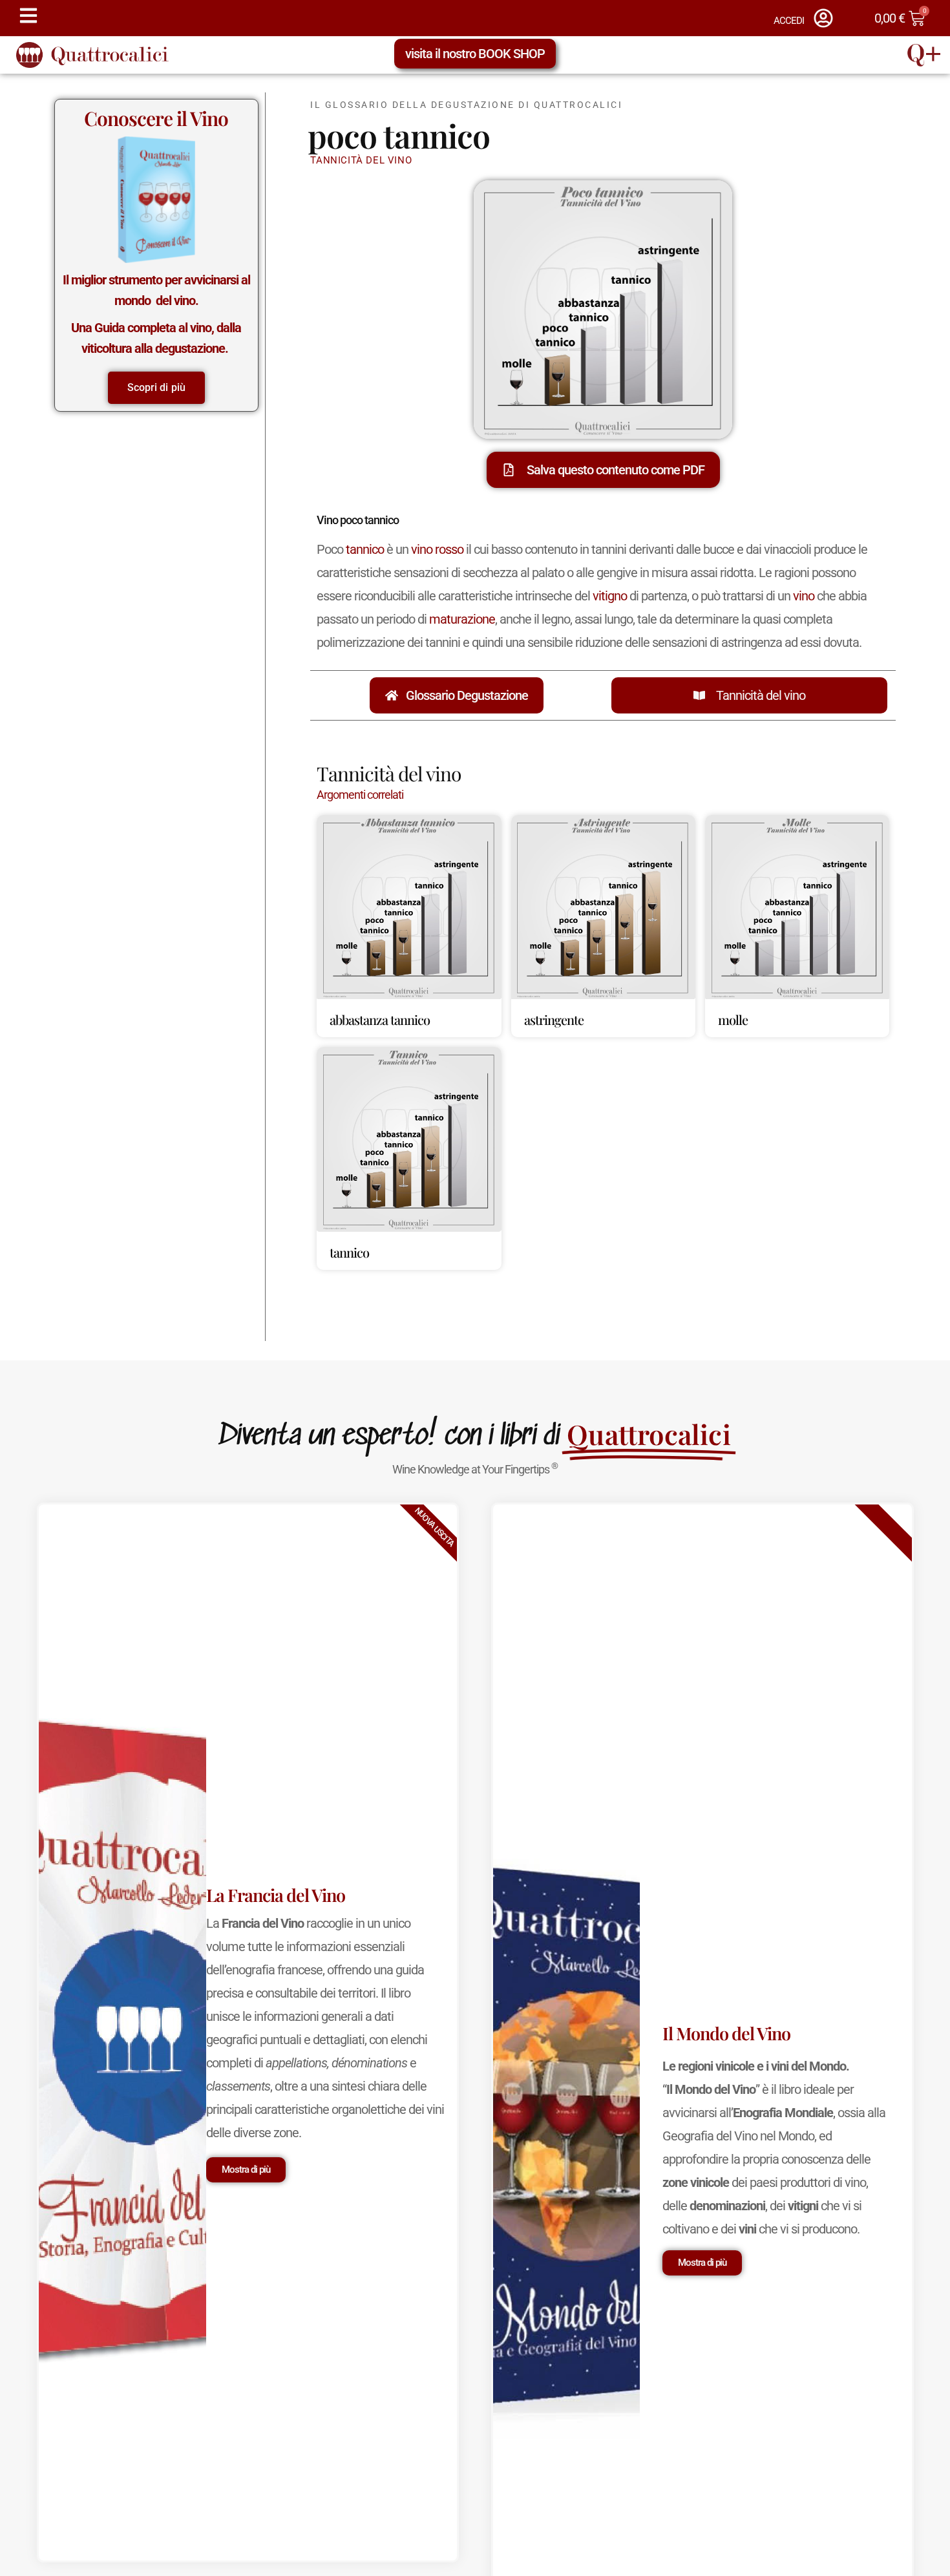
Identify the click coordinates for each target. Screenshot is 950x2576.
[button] (673, 1116)
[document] (475, 1288)
